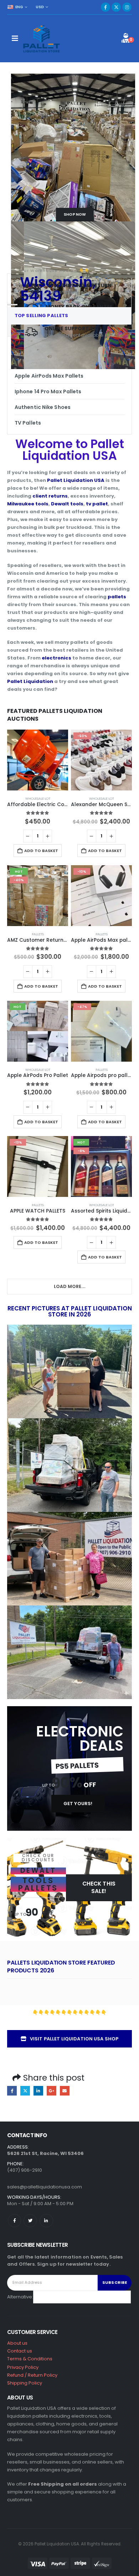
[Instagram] (127, 7)
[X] (116, 7)
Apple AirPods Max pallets (49, 376)
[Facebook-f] (14, 2221)
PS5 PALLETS (77, 1766)
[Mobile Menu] (15, 38)
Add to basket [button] (41, 851)
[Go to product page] (38, 760)
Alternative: (20, 2297)
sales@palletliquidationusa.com (45, 2187)
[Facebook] (105, 7)
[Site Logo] (42, 38)
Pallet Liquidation (30, 681)
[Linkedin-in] (46, 2221)
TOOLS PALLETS (38, 1884)
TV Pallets (28, 423)
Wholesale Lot (38, 798)
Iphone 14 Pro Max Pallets (48, 391)
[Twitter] (30, 2221)
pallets (117, 597)
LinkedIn (38, 2091)
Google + (52, 2091)
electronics (56, 658)
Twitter (25, 2091)
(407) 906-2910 (25, 2170)
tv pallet (97, 504)
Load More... (70, 1286)
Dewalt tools (67, 504)
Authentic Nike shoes (43, 407)
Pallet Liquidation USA (76, 480)
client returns (50, 496)
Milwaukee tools (28, 504)
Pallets (38, 934)
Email (65, 2091)
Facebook (12, 2091)
